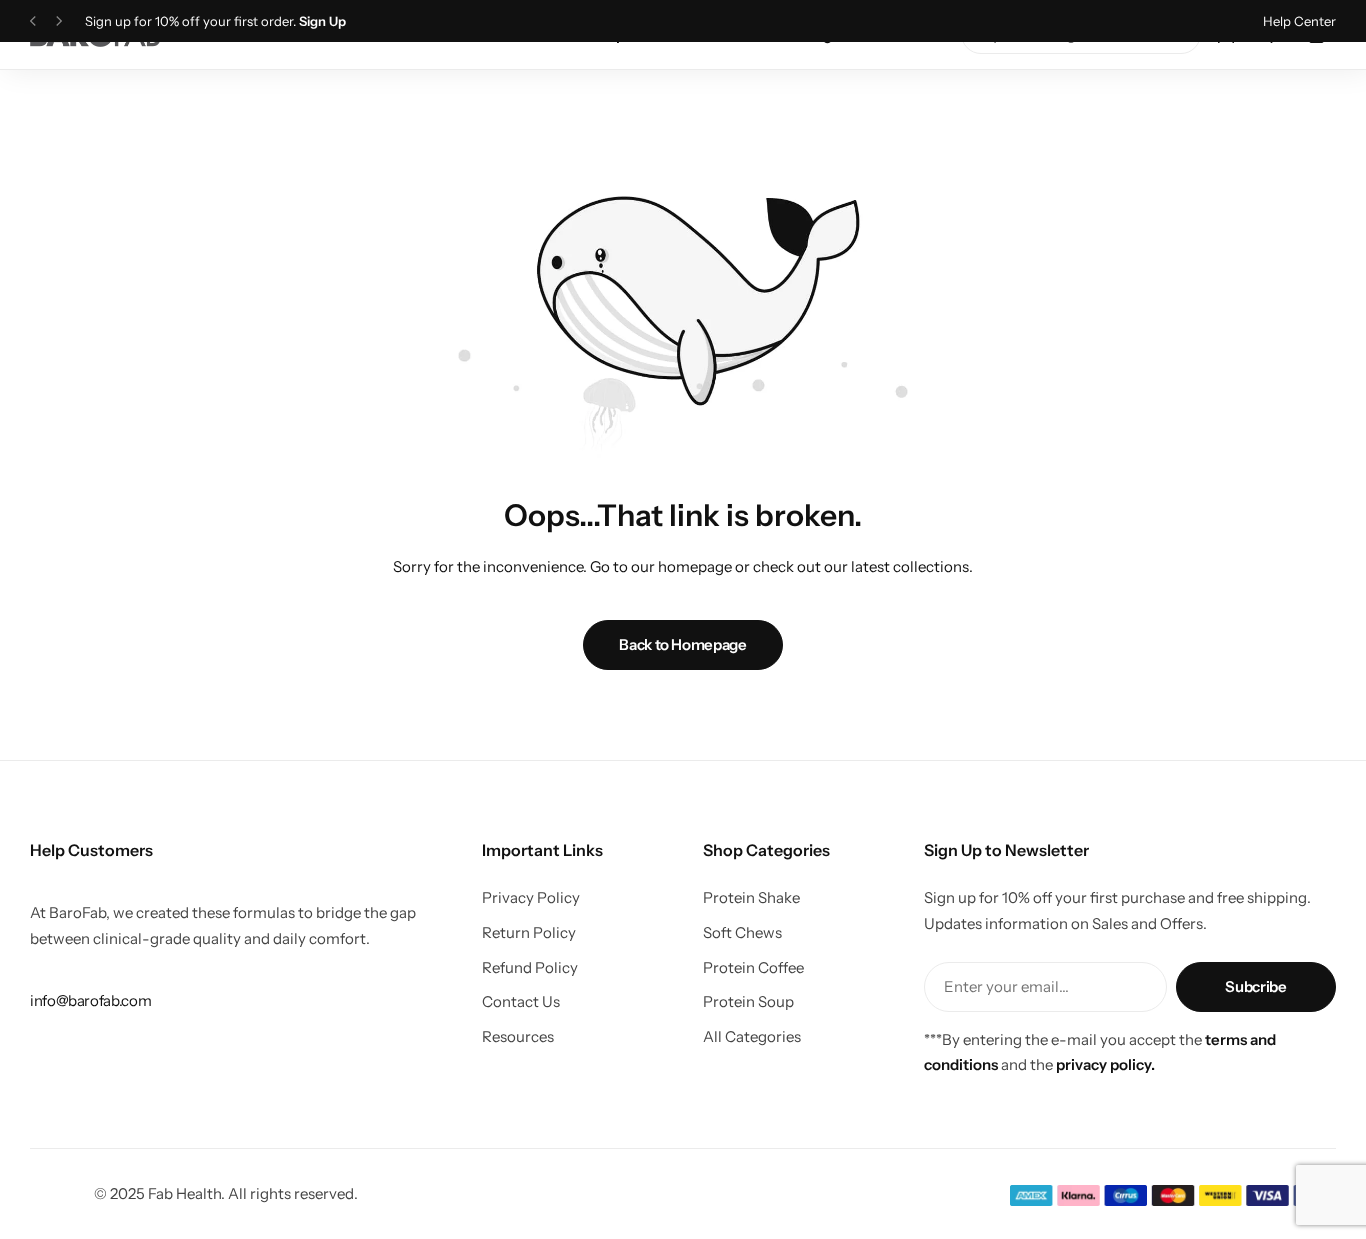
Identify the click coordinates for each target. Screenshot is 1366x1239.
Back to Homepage (682, 644)
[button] (33, 21)
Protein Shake (751, 898)
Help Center (1299, 21)
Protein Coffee (753, 968)
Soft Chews (742, 933)
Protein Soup (748, 1002)
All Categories (752, 1037)
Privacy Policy (531, 898)
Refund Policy (530, 968)
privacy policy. (1105, 1064)
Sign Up (322, 21)
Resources (518, 1037)
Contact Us (521, 1002)
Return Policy (529, 933)
